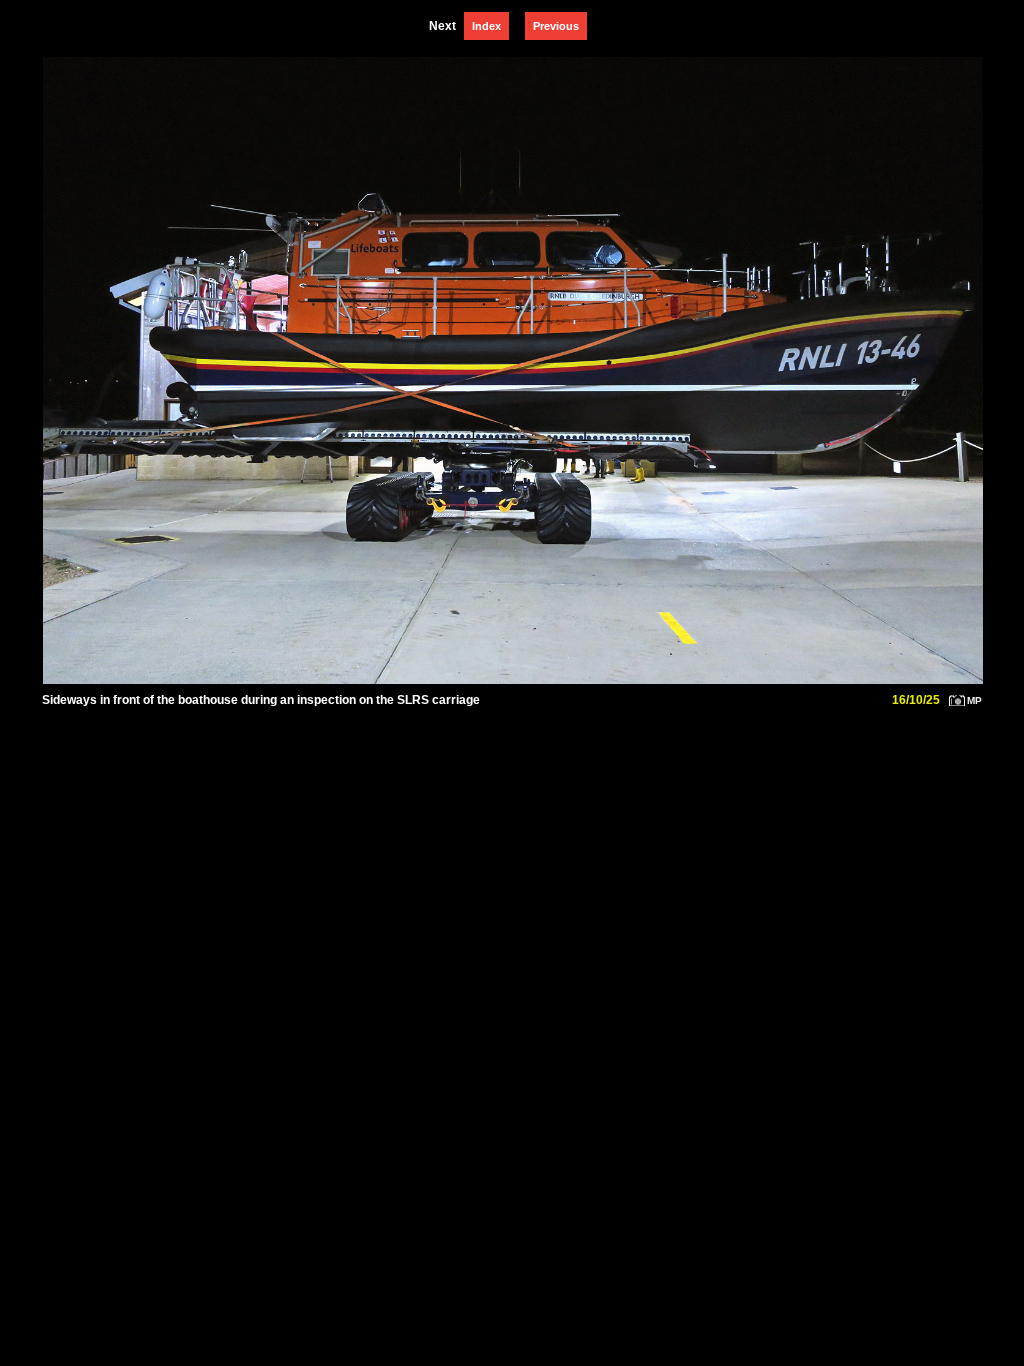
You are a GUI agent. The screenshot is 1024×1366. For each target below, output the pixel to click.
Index (486, 26)
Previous (556, 26)
